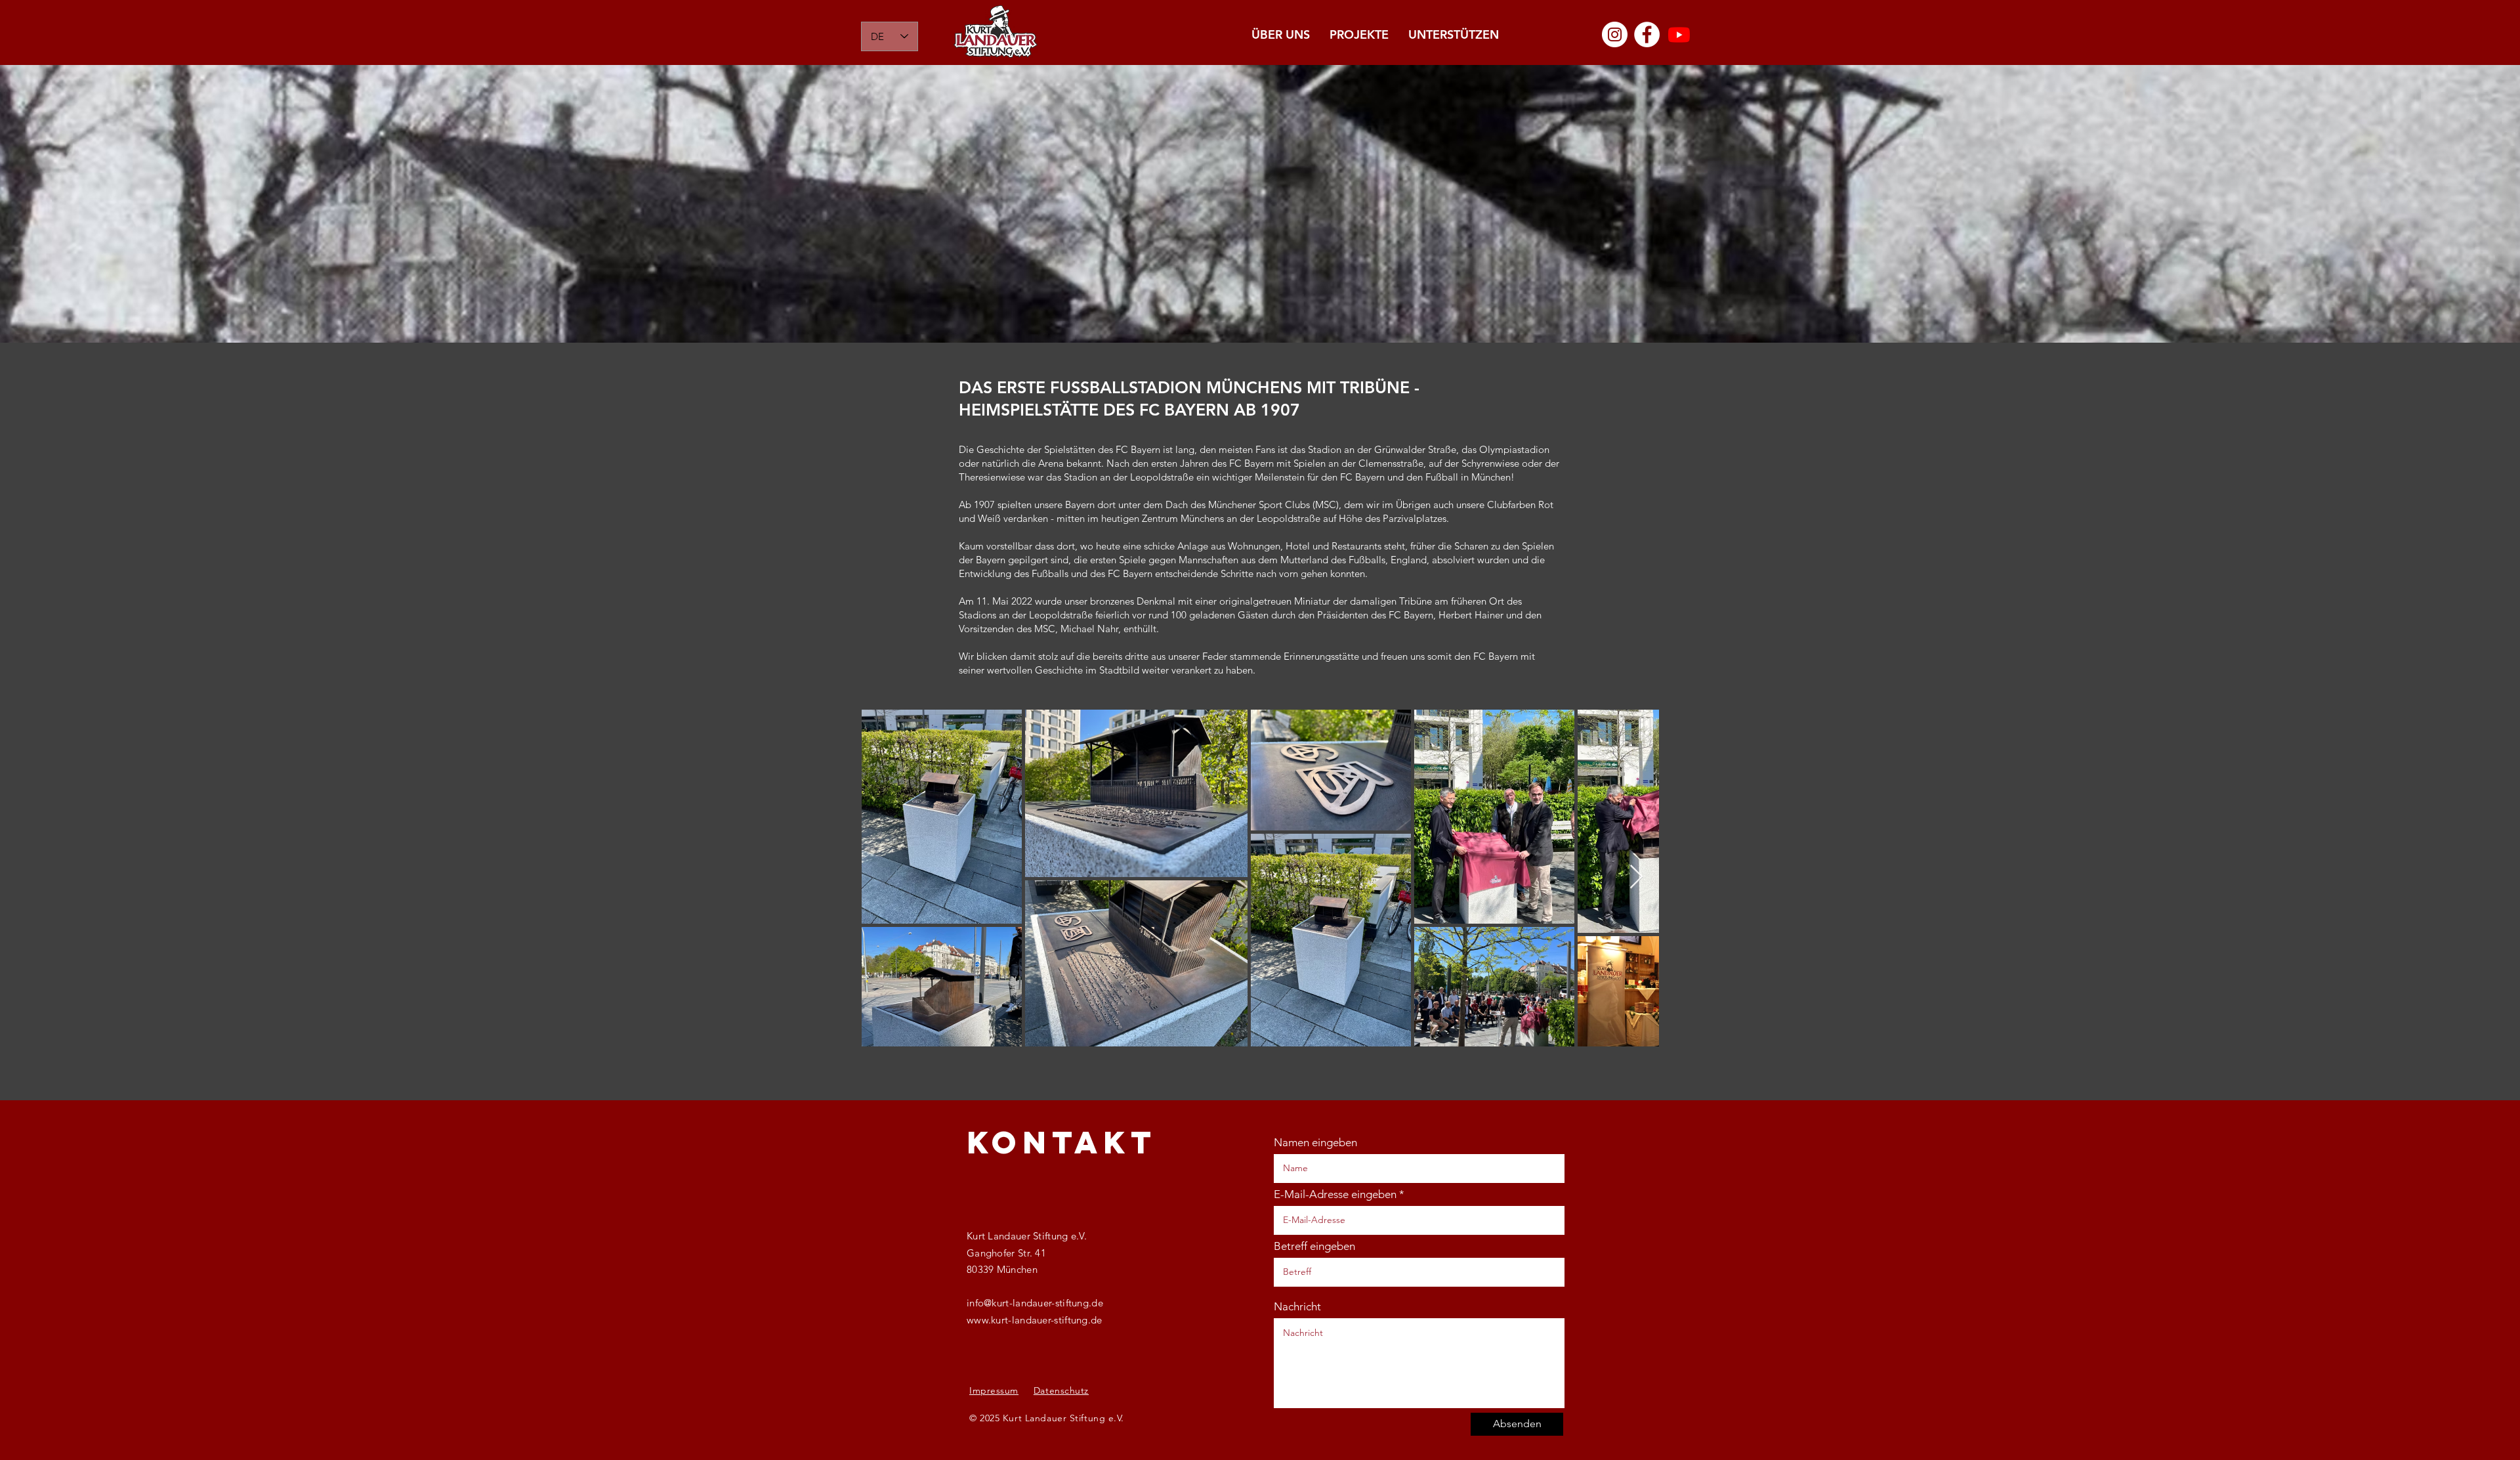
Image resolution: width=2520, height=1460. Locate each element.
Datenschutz (1061, 1390)
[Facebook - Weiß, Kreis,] (1647, 34)
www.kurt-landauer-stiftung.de (1035, 1320)
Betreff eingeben (1314, 1246)
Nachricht (1297, 1307)
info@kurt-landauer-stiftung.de (1035, 1303)
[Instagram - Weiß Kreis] (1615, 34)
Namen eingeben (1315, 1143)
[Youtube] (1679, 34)
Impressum (994, 1390)
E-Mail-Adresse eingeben (1335, 1194)
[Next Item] (1636, 877)
